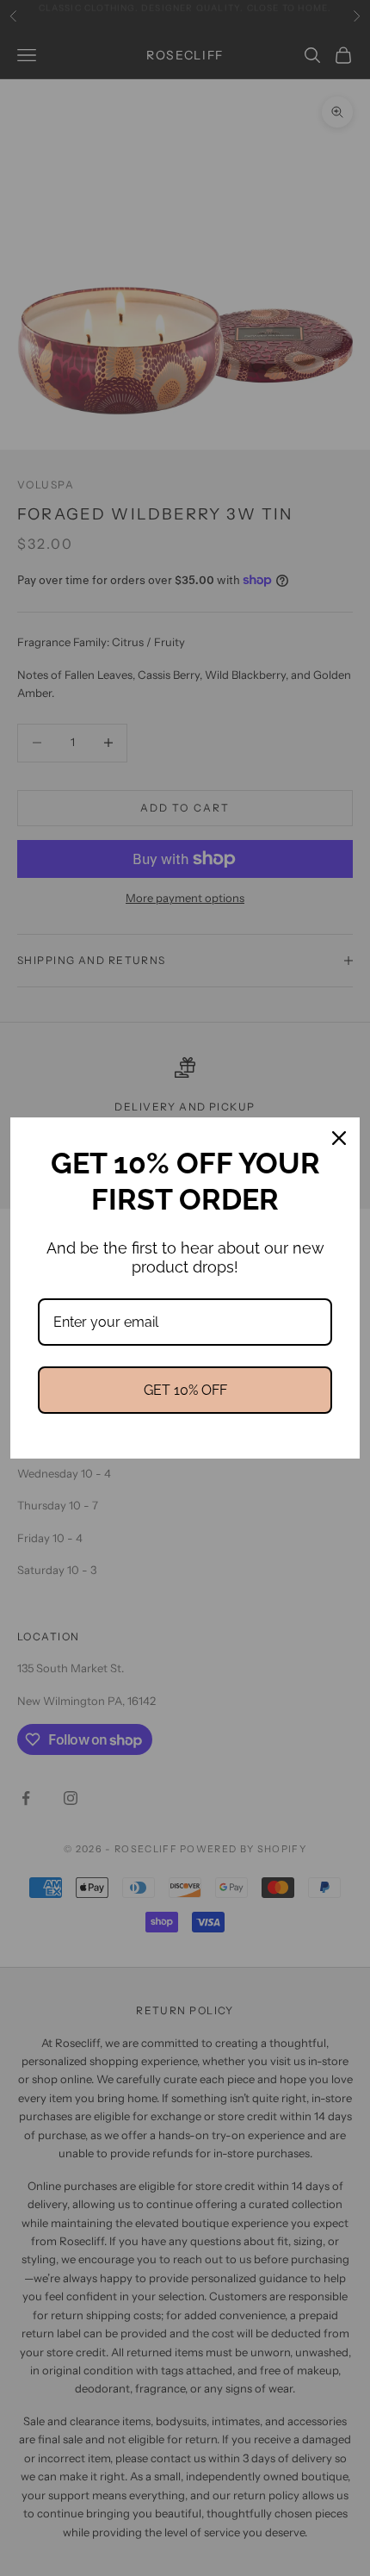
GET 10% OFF (185, 1390)
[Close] (339, 1138)
